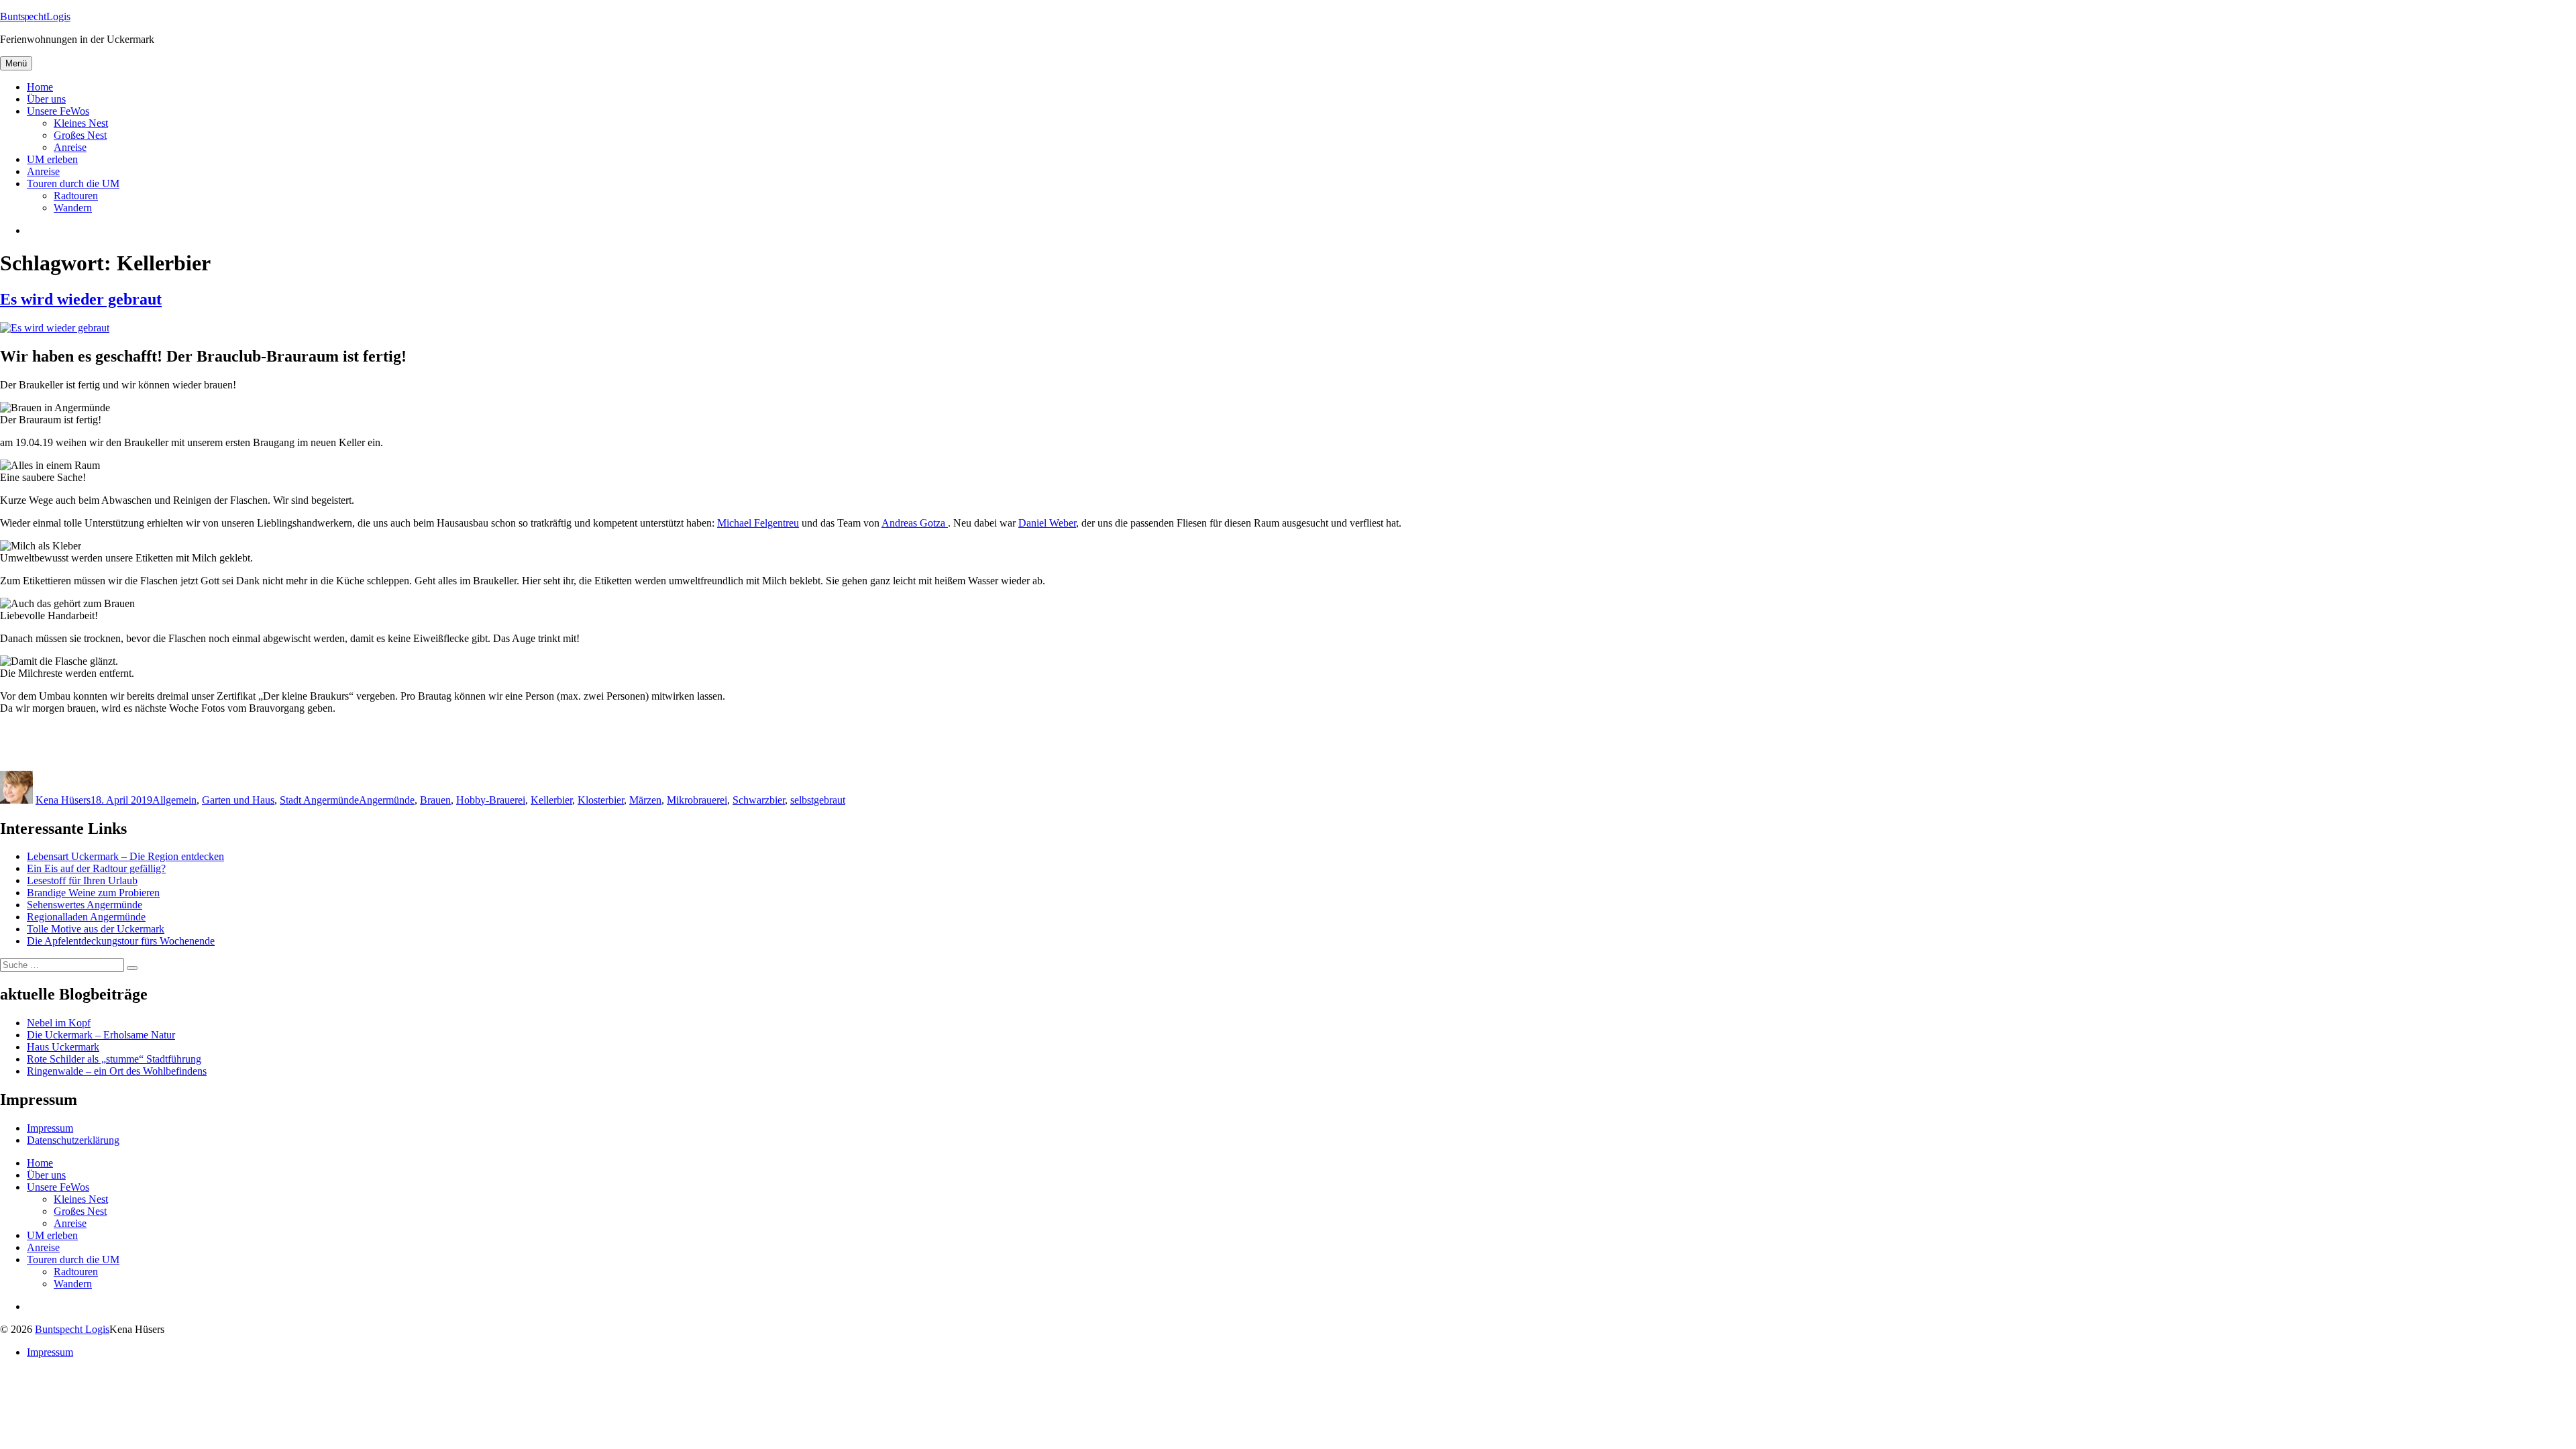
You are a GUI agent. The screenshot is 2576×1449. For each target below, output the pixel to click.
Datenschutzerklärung (73, 1140)
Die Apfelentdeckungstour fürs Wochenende (121, 941)
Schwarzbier (759, 800)
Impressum (50, 1128)
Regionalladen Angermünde (86, 917)
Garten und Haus (238, 800)
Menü (16, 63)
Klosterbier (601, 800)
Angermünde (387, 800)
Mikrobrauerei (697, 800)
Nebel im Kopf (59, 1023)
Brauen (435, 800)
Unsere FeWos (58, 111)
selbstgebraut (818, 800)
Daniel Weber (1047, 523)
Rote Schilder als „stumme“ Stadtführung (114, 1059)
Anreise (70, 147)
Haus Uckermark (63, 1047)
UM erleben (52, 159)
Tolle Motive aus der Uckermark (96, 929)
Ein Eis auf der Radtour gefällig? (96, 868)
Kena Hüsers (63, 800)
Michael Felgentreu (758, 523)
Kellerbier (551, 800)
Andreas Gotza (915, 523)
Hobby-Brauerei (491, 800)
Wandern (73, 208)
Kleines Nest (81, 123)
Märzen (645, 800)
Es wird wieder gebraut (81, 299)
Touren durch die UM (73, 183)
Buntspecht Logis (72, 1329)
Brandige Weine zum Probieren (93, 893)
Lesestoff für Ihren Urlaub (82, 880)
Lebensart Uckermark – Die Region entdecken (125, 856)
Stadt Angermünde (319, 800)
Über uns (46, 99)
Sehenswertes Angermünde (85, 905)
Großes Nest (80, 135)
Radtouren (76, 196)
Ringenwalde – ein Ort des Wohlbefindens (117, 1071)
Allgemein (174, 800)
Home (40, 87)
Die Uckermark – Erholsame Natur (101, 1035)
